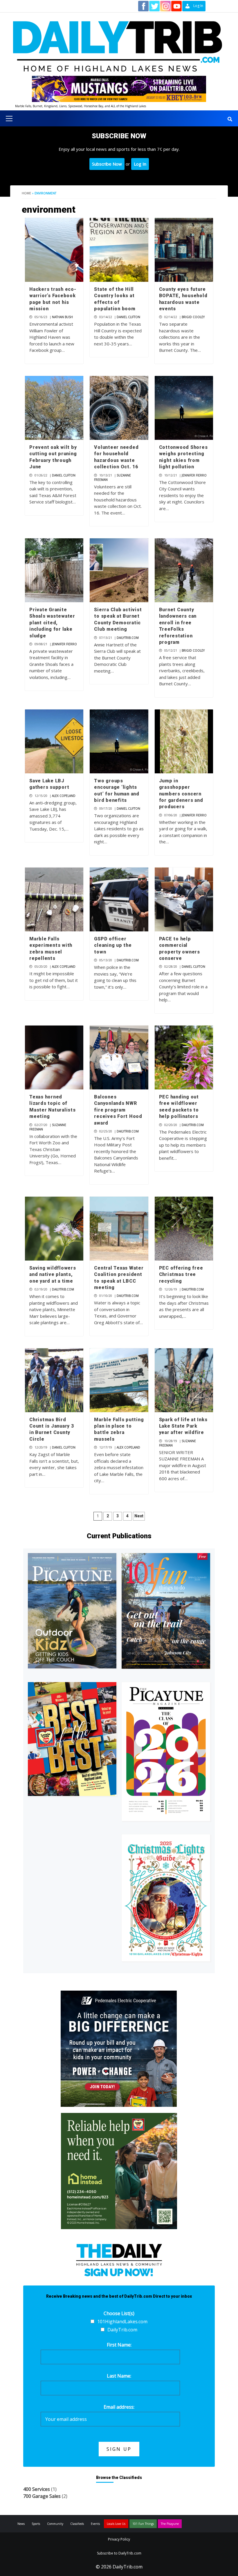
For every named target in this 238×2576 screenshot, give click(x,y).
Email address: (119, 2407)
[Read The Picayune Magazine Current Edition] (72, 1611)
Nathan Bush (62, 317)
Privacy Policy (119, 2539)
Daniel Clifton (128, 317)
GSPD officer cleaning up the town (113, 945)
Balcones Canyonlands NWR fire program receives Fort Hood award (118, 1110)
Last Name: (119, 2376)
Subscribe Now (107, 164)
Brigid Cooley (193, 317)
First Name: (119, 2345)
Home (26, 193)
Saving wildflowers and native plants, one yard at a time (53, 1274)
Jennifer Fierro (194, 475)
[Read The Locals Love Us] (72, 1739)
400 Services (37, 2489)
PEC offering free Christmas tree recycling (181, 1274)
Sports (36, 2524)
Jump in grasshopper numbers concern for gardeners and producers (181, 794)
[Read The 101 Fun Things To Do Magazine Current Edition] (166, 1611)
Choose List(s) (119, 2313)
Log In (140, 164)
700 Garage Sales (42, 2496)
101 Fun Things (143, 2524)
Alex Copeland (64, 796)
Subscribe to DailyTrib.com (119, 2553)
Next (139, 1516)
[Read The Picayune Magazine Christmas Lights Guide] (166, 1898)
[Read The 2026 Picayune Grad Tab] (166, 1752)
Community (55, 2524)
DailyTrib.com (128, 638)
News (21, 2524)
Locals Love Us (116, 2524)
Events (95, 2524)
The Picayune (170, 2524)
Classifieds (77, 2524)
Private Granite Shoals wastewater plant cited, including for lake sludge (52, 623)
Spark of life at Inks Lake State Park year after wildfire (183, 1426)
